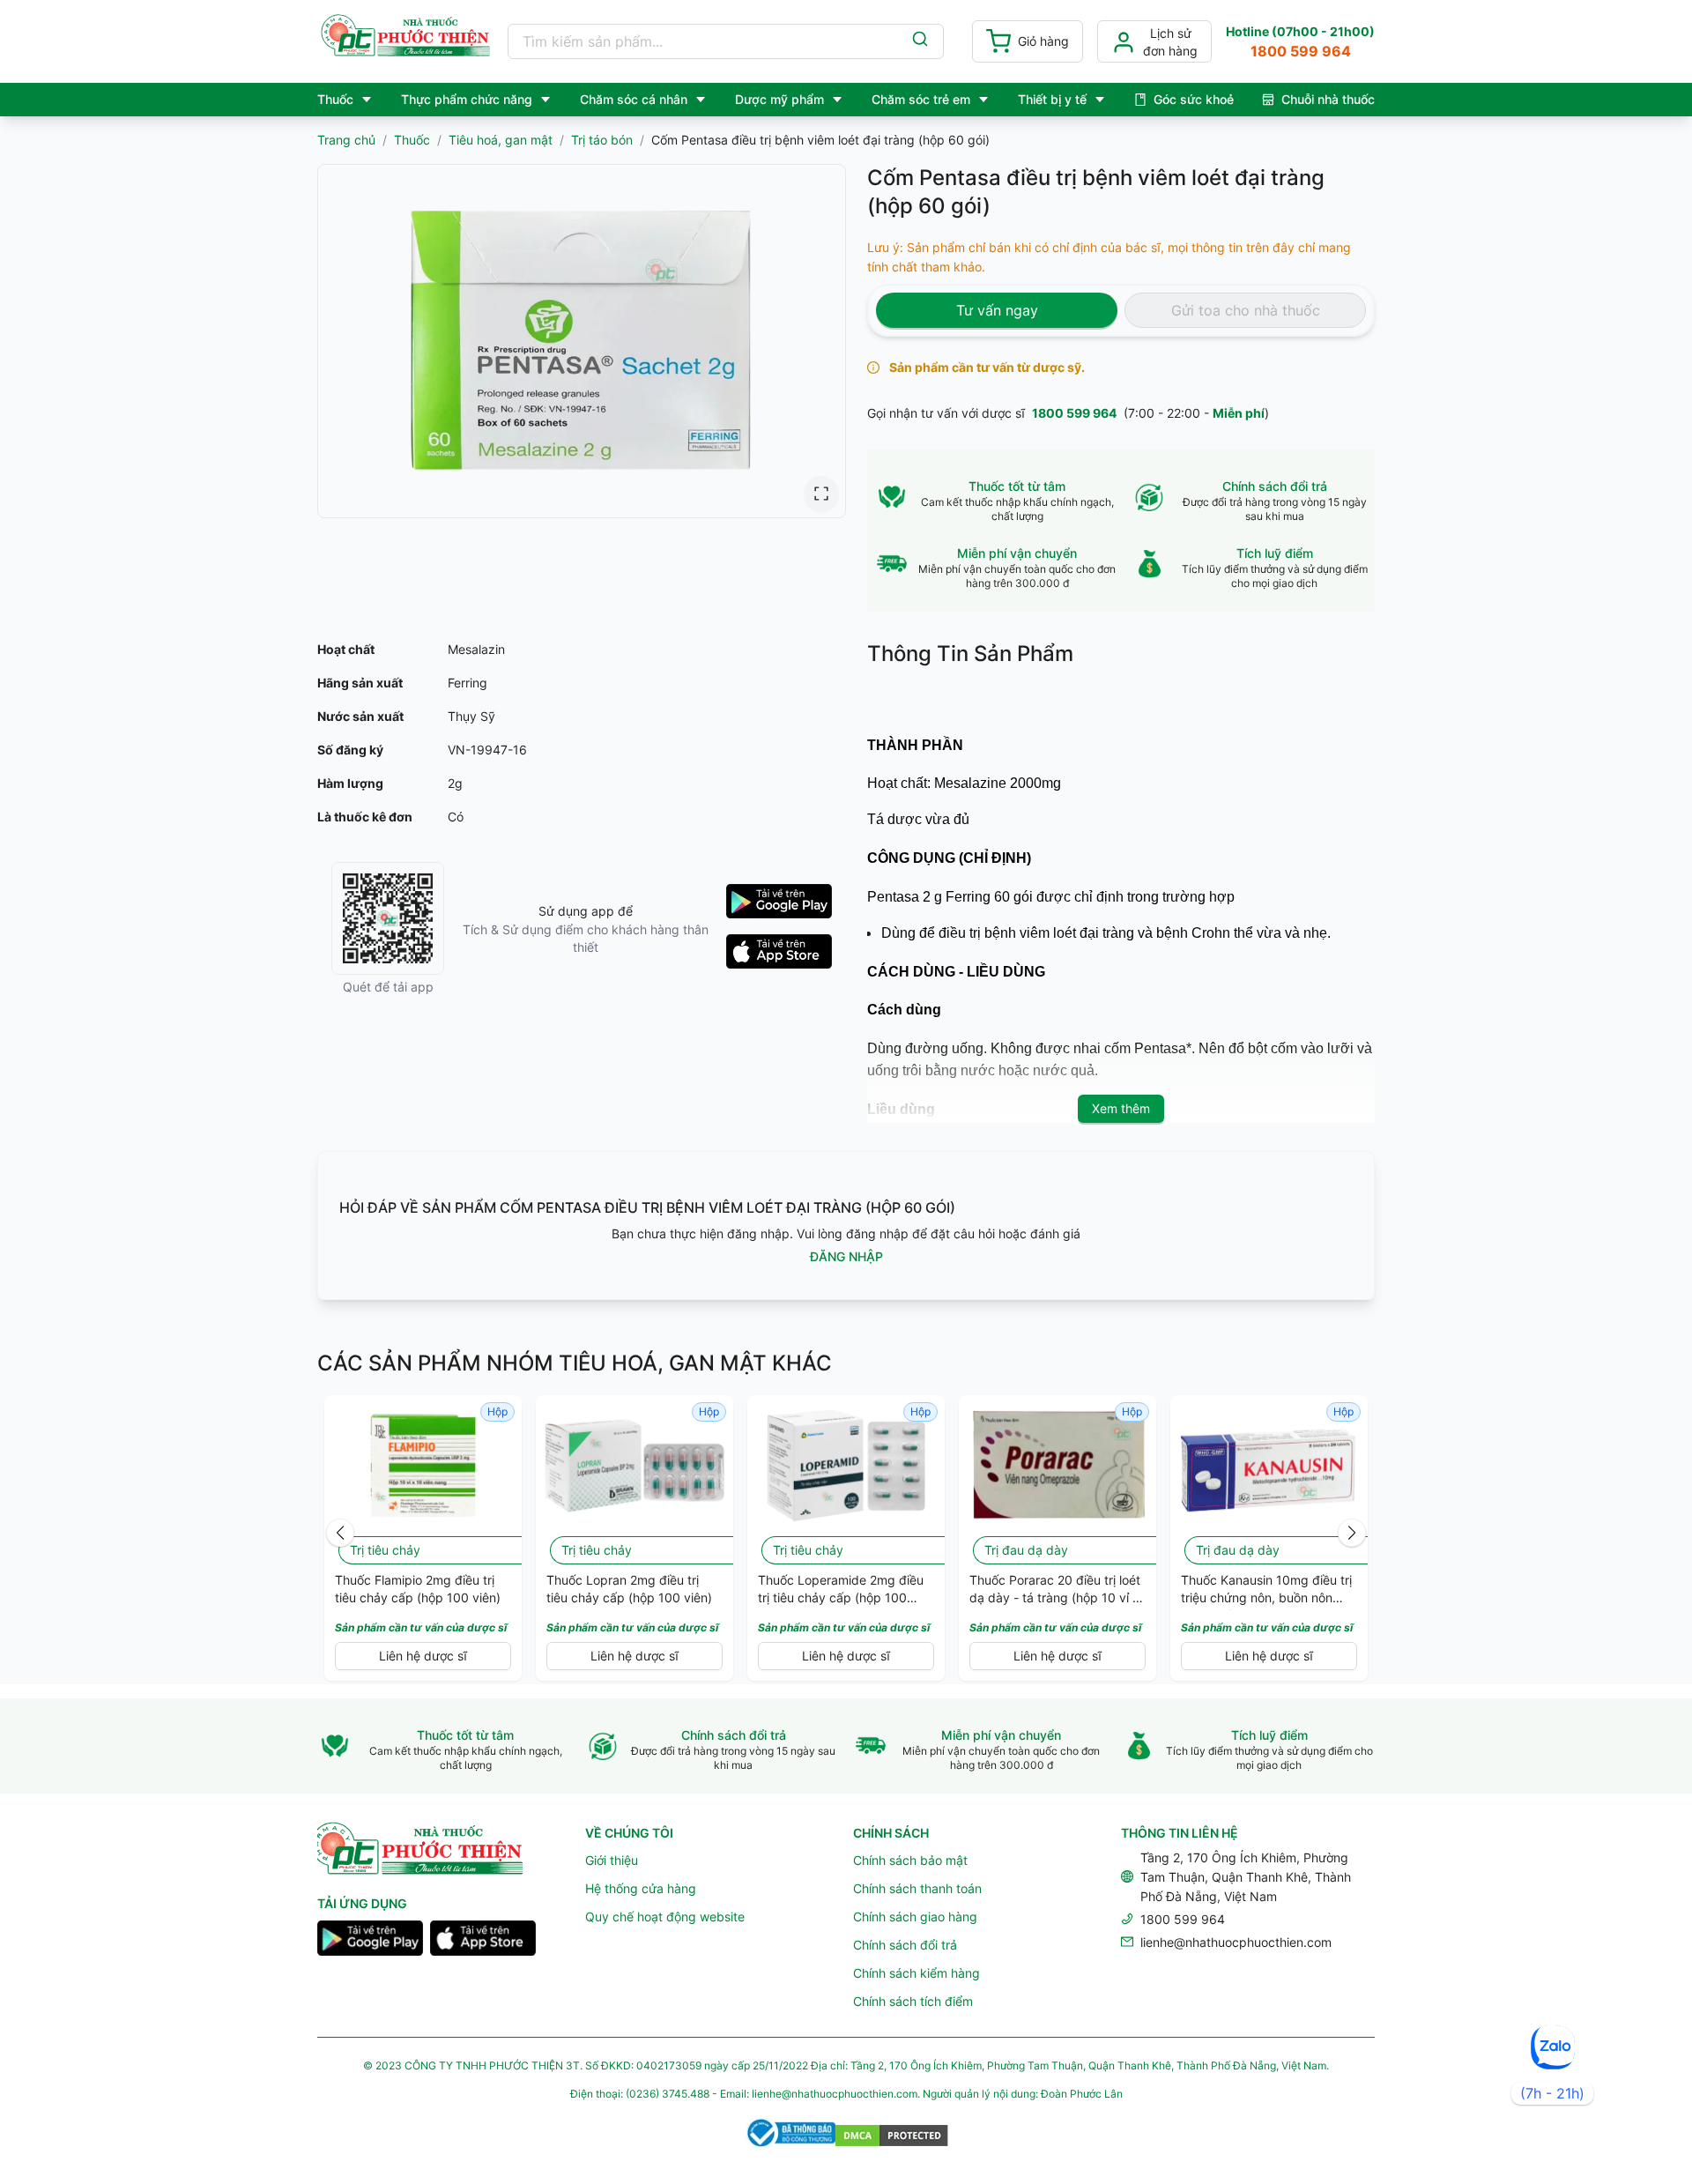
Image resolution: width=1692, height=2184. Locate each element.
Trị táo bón (602, 140)
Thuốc (412, 140)
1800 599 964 (1074, 413)
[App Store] (483, 1941)
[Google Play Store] (370, 1941)
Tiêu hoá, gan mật (501, 140)
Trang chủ (346, 140)
